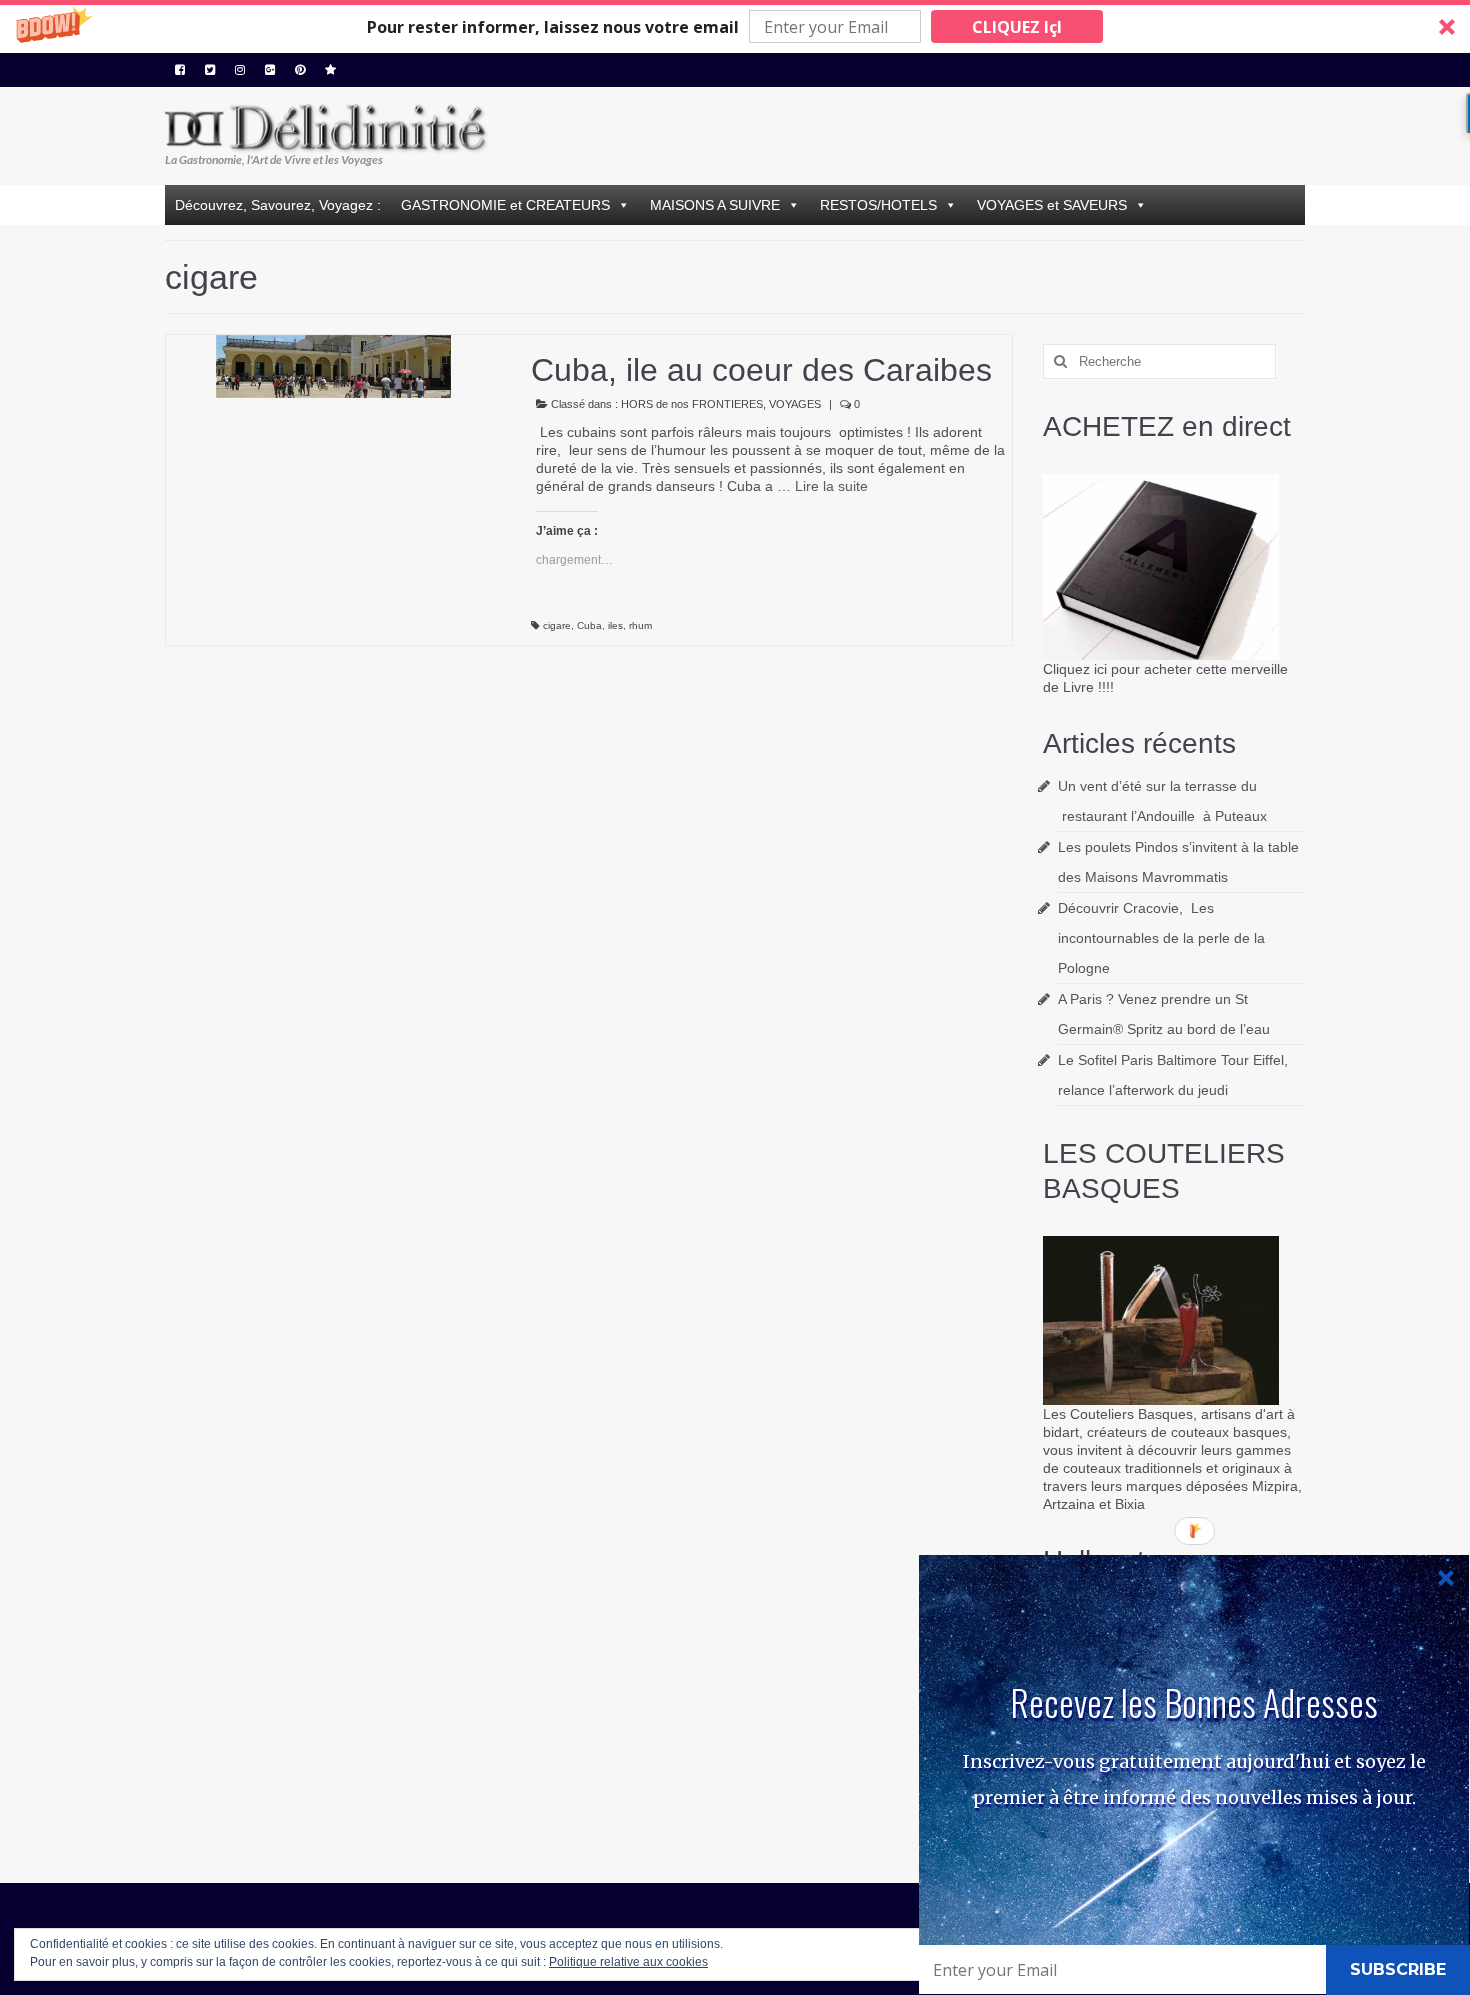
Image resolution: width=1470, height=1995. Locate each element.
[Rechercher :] (1159, 361)
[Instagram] (240, 70)
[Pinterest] (300, 70)
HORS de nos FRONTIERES (692, 404)
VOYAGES (795, 404)
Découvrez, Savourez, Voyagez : (278, 205)
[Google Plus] (270, 70)
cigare (557, 625)
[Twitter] (210, 70)
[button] (735, 26)
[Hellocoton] (330, 70)
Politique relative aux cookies (628, 1962)
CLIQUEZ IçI (1017, 27)
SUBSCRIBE (1398, 1969)
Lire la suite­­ (831, 486)
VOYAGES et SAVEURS (1052, 205)
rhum (640, 625)
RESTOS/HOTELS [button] (878, 205)
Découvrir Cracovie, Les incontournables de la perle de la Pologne (1161, 938)
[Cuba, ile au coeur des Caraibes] (333, 365)
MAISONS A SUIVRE (715, 205)
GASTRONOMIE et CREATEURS (505, 205)
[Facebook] (180, 70)
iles (615, 625)
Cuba (589, 625)
